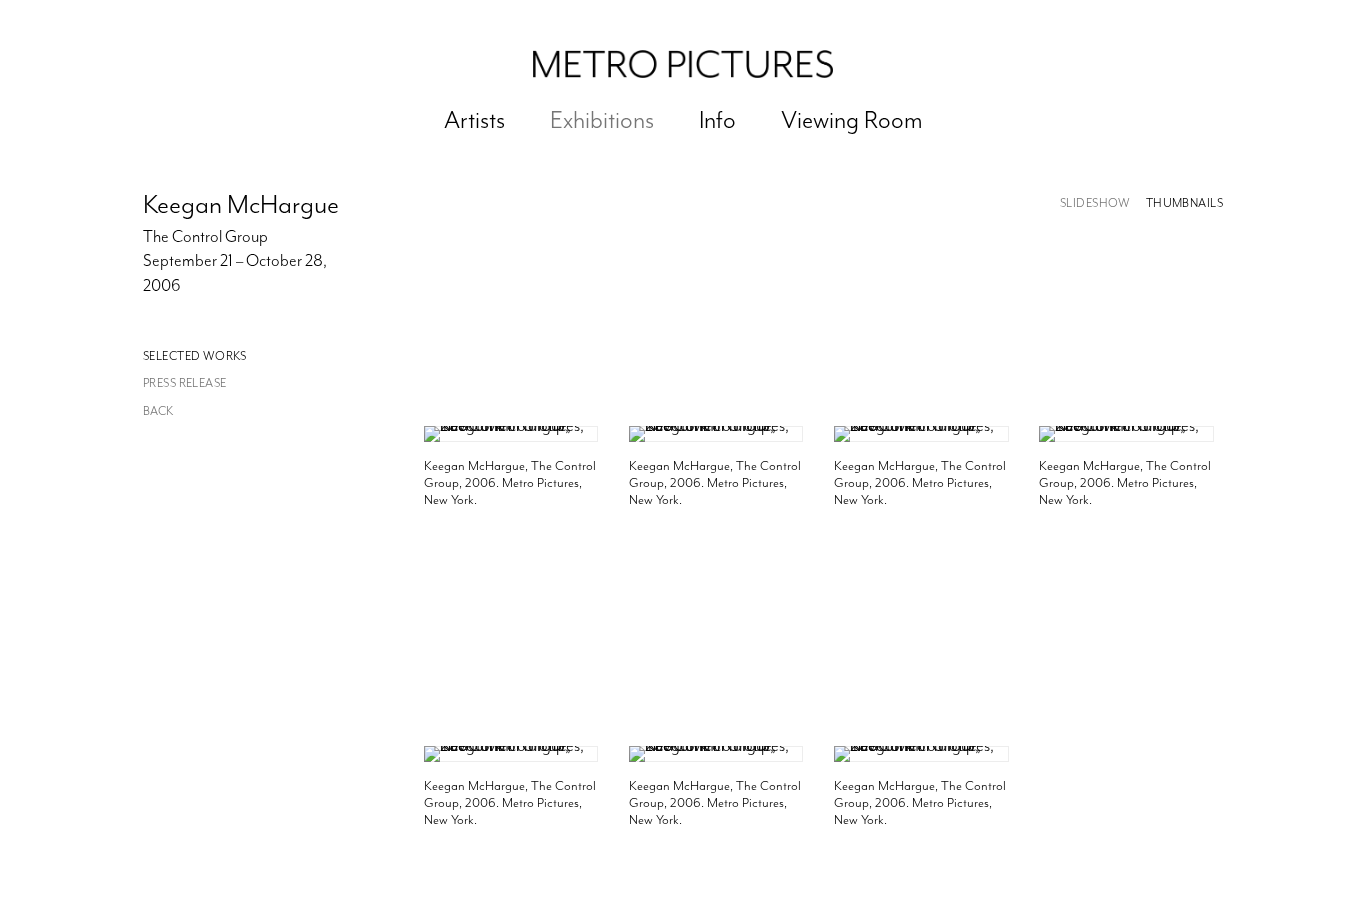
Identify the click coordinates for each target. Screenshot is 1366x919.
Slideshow (1095, 203)
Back (158, 411)
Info (717, 120)
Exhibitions (602, 120)
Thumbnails (1184, 203)
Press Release (184, 383)
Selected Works (195, 356)
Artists (474, 120)
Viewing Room (852, 120)
